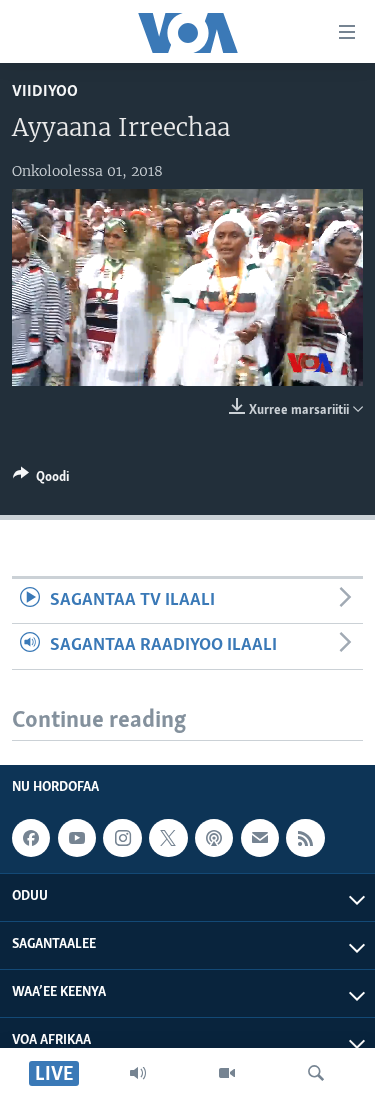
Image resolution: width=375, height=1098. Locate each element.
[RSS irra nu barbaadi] (305, 838)
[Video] (227, 1073)
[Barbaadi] (316, 1073)
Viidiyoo (45, 91)
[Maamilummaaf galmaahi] (260, 838)
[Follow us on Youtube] (77, 838)
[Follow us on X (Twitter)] (168, 838)
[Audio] (138, 1073)
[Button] (41, 480)
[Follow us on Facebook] (31, 838)
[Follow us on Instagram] (122, 838)
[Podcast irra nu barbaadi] (214, 838)
